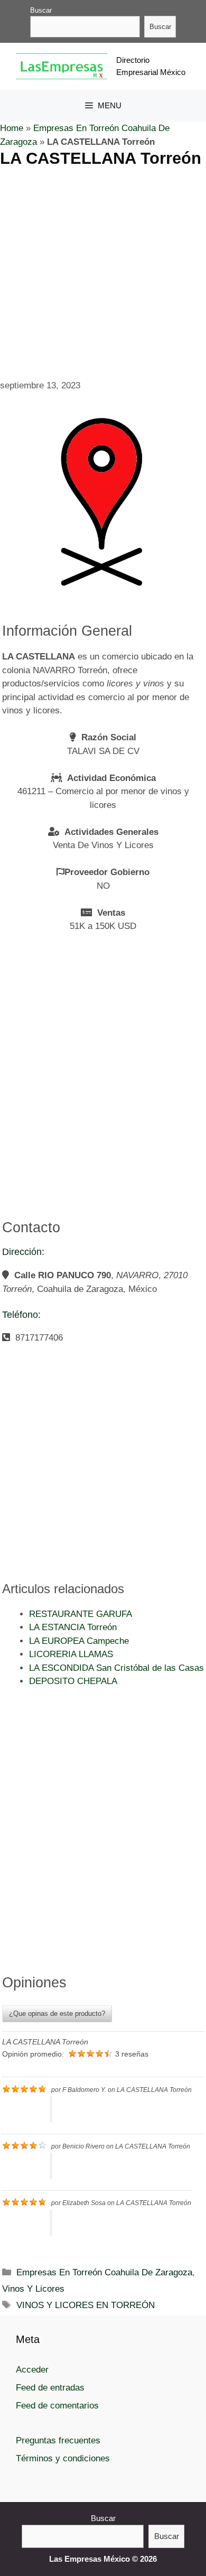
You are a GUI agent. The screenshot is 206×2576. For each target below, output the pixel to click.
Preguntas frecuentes (58, 2440)
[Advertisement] (103, 272)
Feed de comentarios (57, 2406)
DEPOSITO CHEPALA (73, 1681)
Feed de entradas (50, 2388)
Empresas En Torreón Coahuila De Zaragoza (104, 2272)
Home (12, 128)
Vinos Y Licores (33, 2289)
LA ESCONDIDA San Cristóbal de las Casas (116, 1668)
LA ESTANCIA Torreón (73, 1627)
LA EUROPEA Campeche (79, 1641)
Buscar (41, 10)
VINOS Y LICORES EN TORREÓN (86, 2305)
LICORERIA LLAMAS (71, 1654)
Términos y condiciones (63, 2458)
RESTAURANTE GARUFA (81, 1614)
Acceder (32, 2370)
